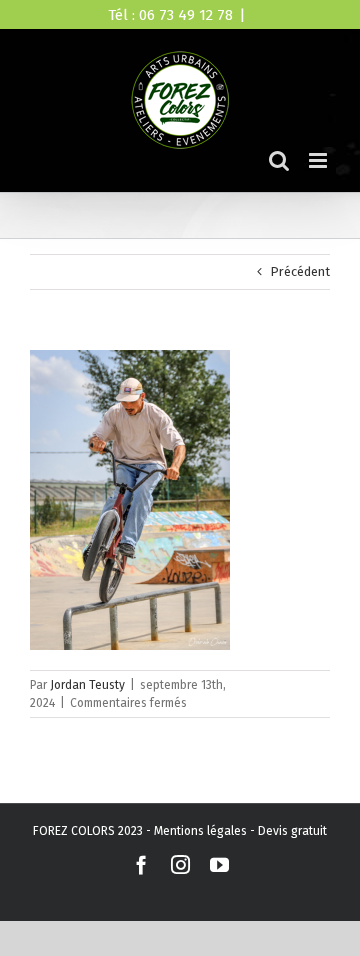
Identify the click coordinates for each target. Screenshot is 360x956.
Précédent (300, 271)
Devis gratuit (292, 831)
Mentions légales (200, 831)
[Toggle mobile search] (279, 160)
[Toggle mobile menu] (319, 160)
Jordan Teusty (87, 685)
